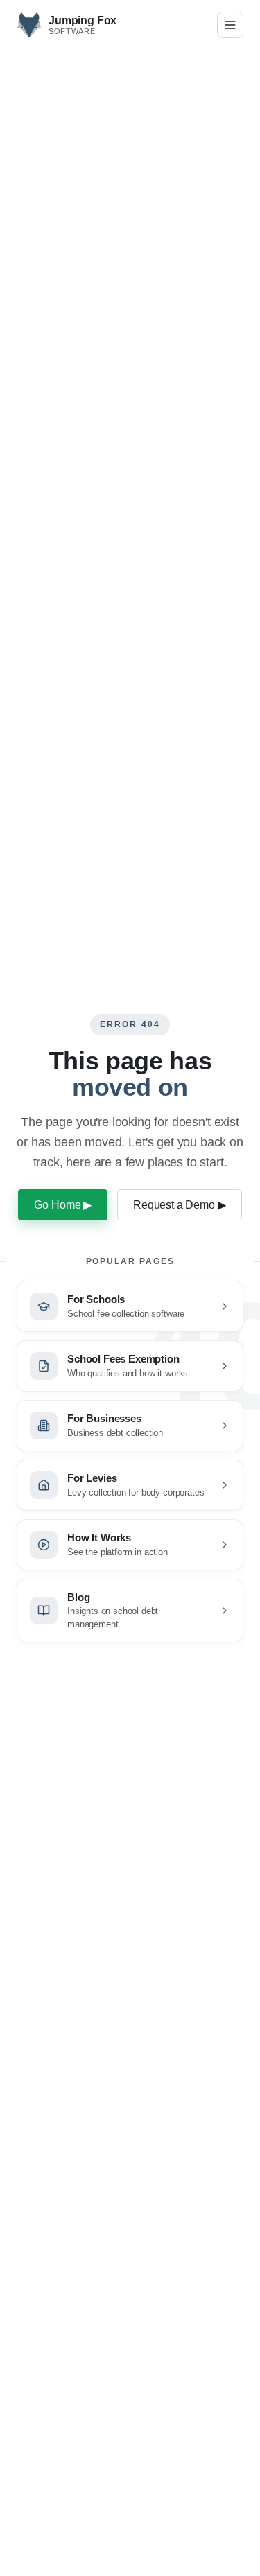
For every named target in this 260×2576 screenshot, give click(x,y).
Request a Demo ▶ (179, 1205)
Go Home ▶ (63, 1205)
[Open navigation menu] (230, 25)
